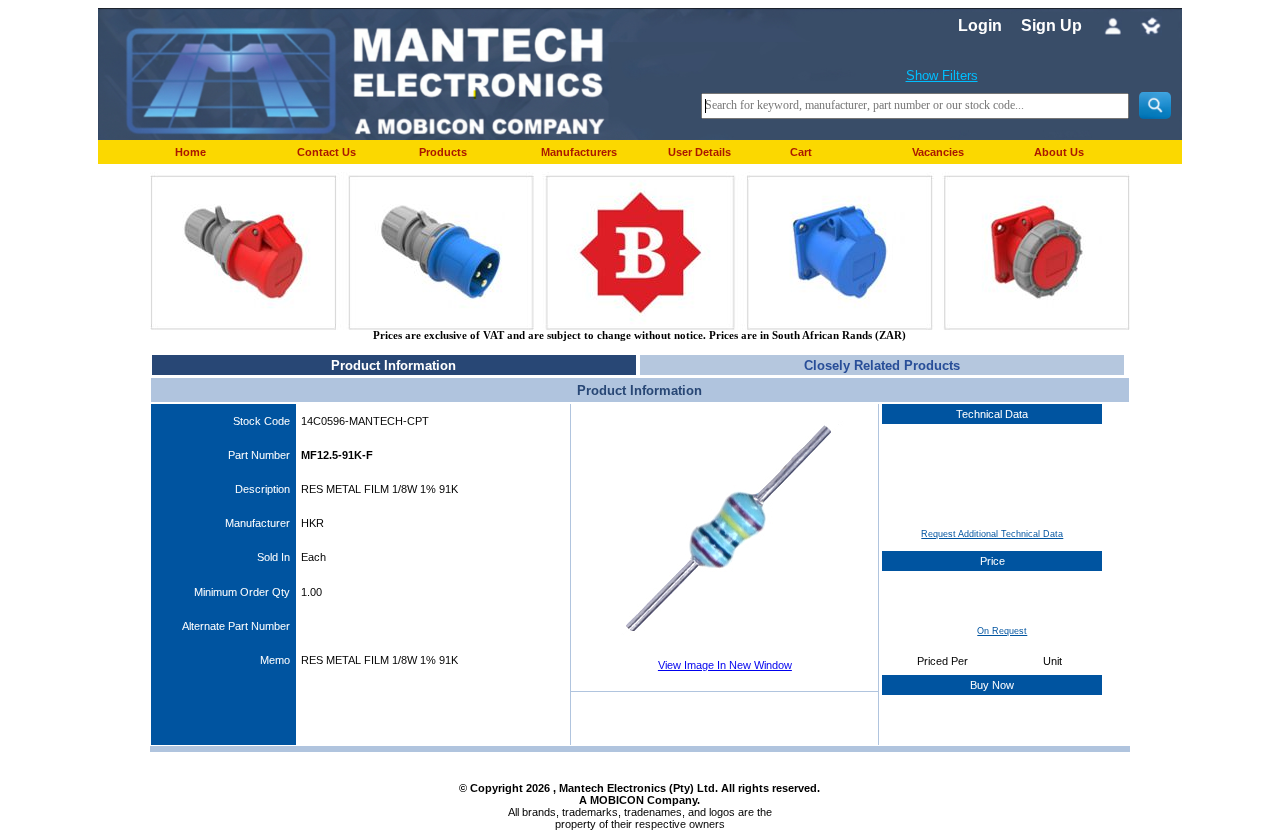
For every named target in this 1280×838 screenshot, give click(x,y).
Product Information (393, 365)
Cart (801, 152)
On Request (1002, 631)
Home (190, 152)
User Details (699, 152)
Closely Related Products (882, 365)
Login (980, 25)
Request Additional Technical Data (992, 534)
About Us (1059, 152)
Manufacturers (579, 152)
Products (443, 152)
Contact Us (326, 152)
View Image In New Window (725, 665)
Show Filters (942, 75)
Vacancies (938, 152)
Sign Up (1051, 25)
